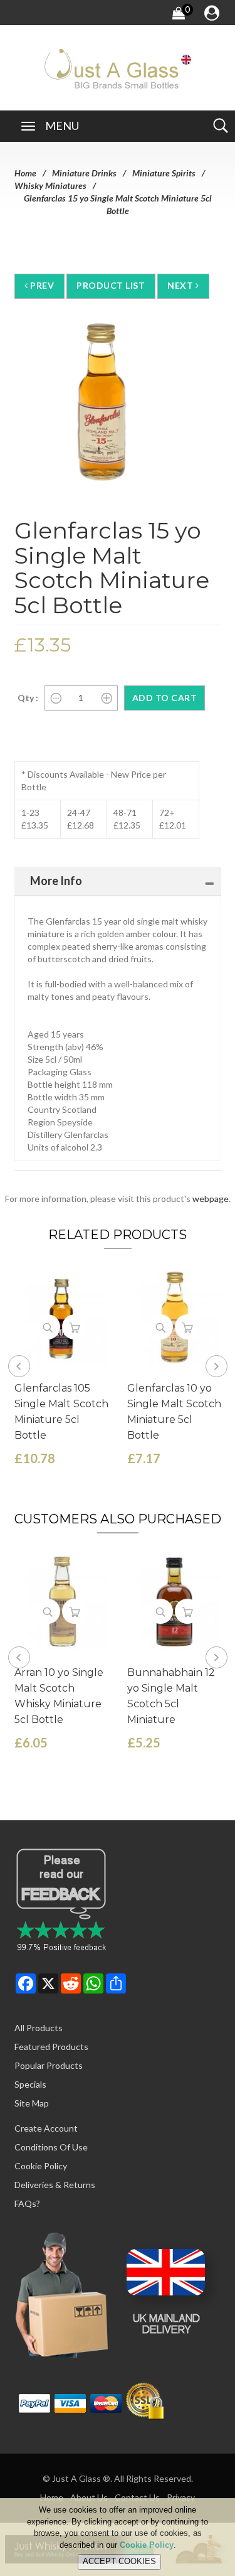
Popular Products (49, 2065)
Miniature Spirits (164, 173)
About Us (89, 2497)
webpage (211, 1199)
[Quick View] (48, 1327)
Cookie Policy (41, 2166)
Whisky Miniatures (50, 185)
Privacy (181, 2497)
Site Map (32, 2103)
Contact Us (137, 2497)
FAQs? (27, 2203)
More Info (56, 881)
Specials (30, 2084)
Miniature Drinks (84, 173)
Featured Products (51, 2047)
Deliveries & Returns (55, 2185)
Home (25, 173)
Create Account (46, 2128)
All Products (39, 2028)
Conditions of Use (51, 2147)
